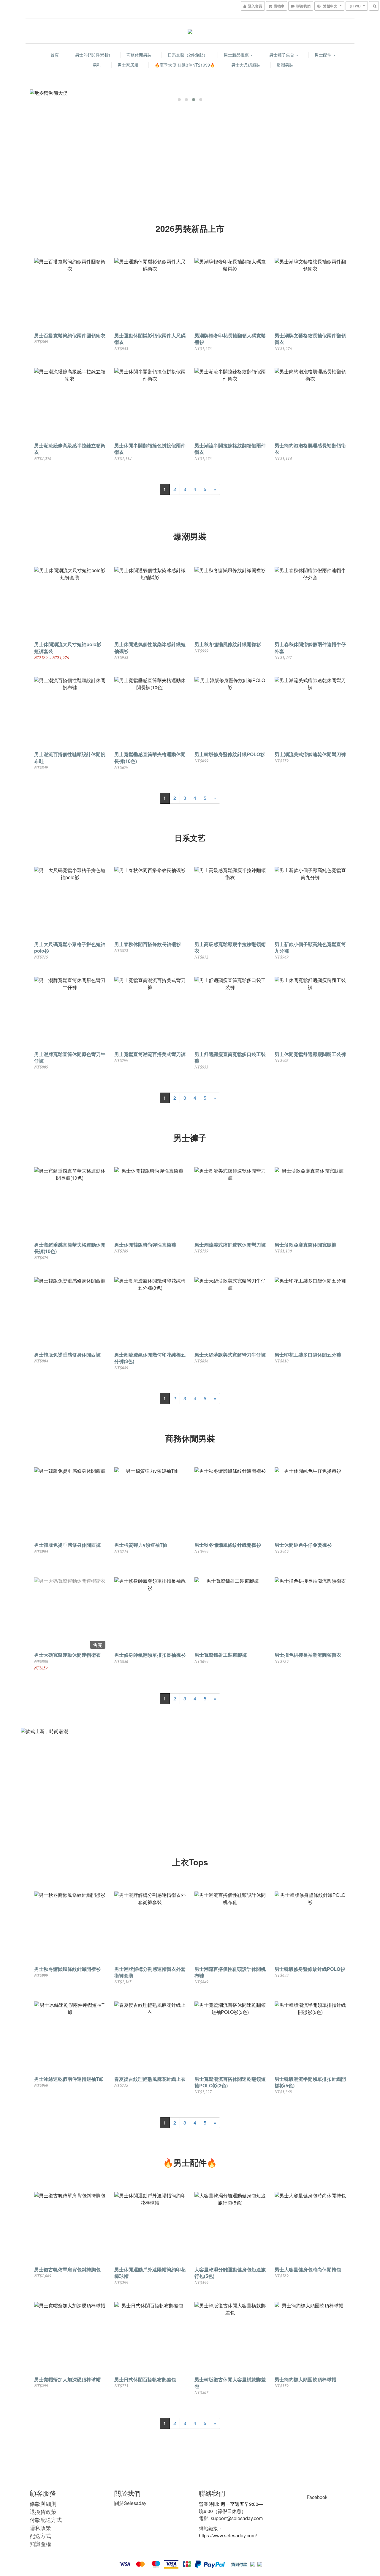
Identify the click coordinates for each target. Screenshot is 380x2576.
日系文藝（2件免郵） (188, 55)
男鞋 (97, 65)
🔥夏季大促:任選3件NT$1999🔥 (185, 65)
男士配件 (324, 55)
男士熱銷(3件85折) (93, 55)
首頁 (55, 55)
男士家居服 (128, 65)
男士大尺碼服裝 (246, 65)
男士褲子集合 (282, 55)
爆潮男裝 (285, 65)
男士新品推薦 (237, 55)
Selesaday (130, 2503)
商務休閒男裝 (139, 55)
